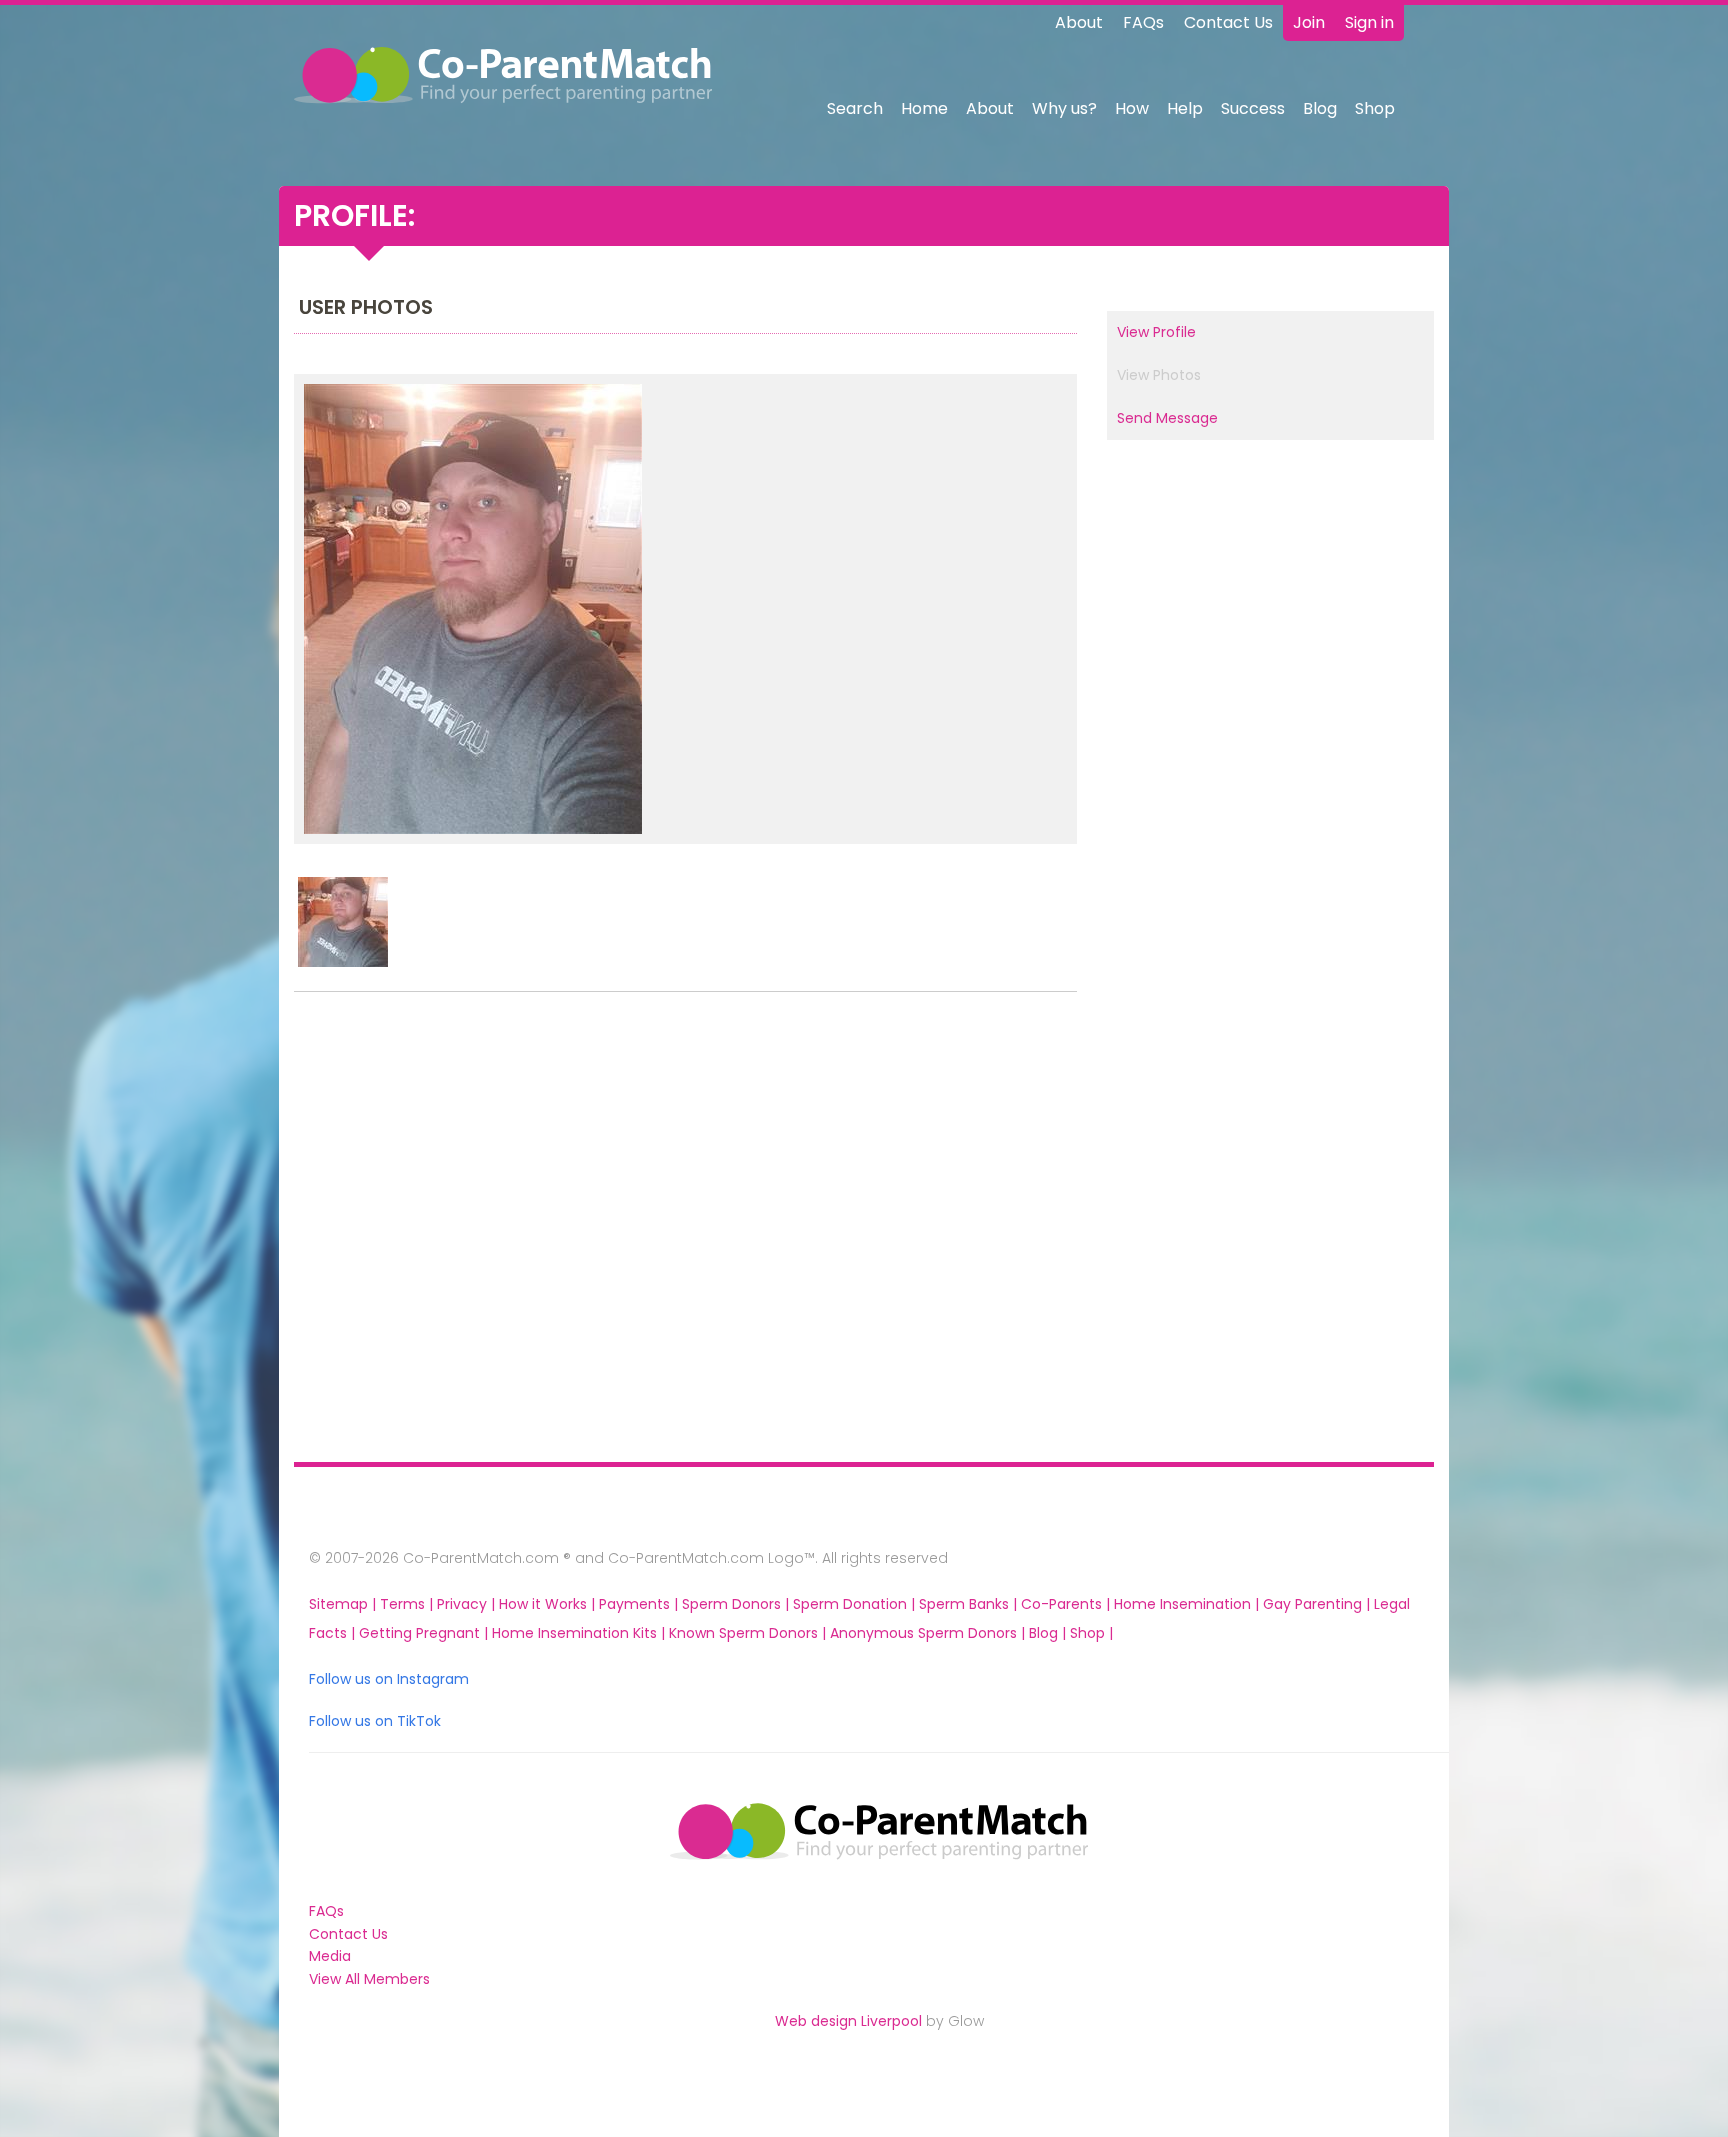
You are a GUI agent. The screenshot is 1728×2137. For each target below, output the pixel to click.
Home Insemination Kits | (580, 1633)
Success (1253, 108)
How (1132, 108)
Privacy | (468, 1604)
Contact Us (1228, 22)
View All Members (369, 1979)
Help (1185, 108)
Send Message (1167, 418)
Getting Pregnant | (425, 1633)
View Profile (1156, 332)
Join (1309, 22)
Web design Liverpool (848, 2021)
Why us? (1064, 108)
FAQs (1143, 22)
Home (924, 108)
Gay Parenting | (1318, 1604)
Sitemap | (344, 1604)
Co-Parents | (1067, 1604)
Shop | (1091, 1633)
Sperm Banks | (970, 1604)
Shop (1375, 108)
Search (855, 108)
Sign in (1369, 22)
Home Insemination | (1188, 1604)
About (1079, 22)
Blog (1320, 108)
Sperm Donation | (856, 1604)
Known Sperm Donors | (749, 1633)
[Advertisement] (424, 1232)
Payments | (640, 1604)
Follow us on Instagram (389, 1679)
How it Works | (549, 1604)
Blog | (1049, 1633)
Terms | (408, 1604)
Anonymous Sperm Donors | (929, 1633)
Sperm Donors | (737, 1604)
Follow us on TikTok (375, 1721)
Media (330, 1956)
